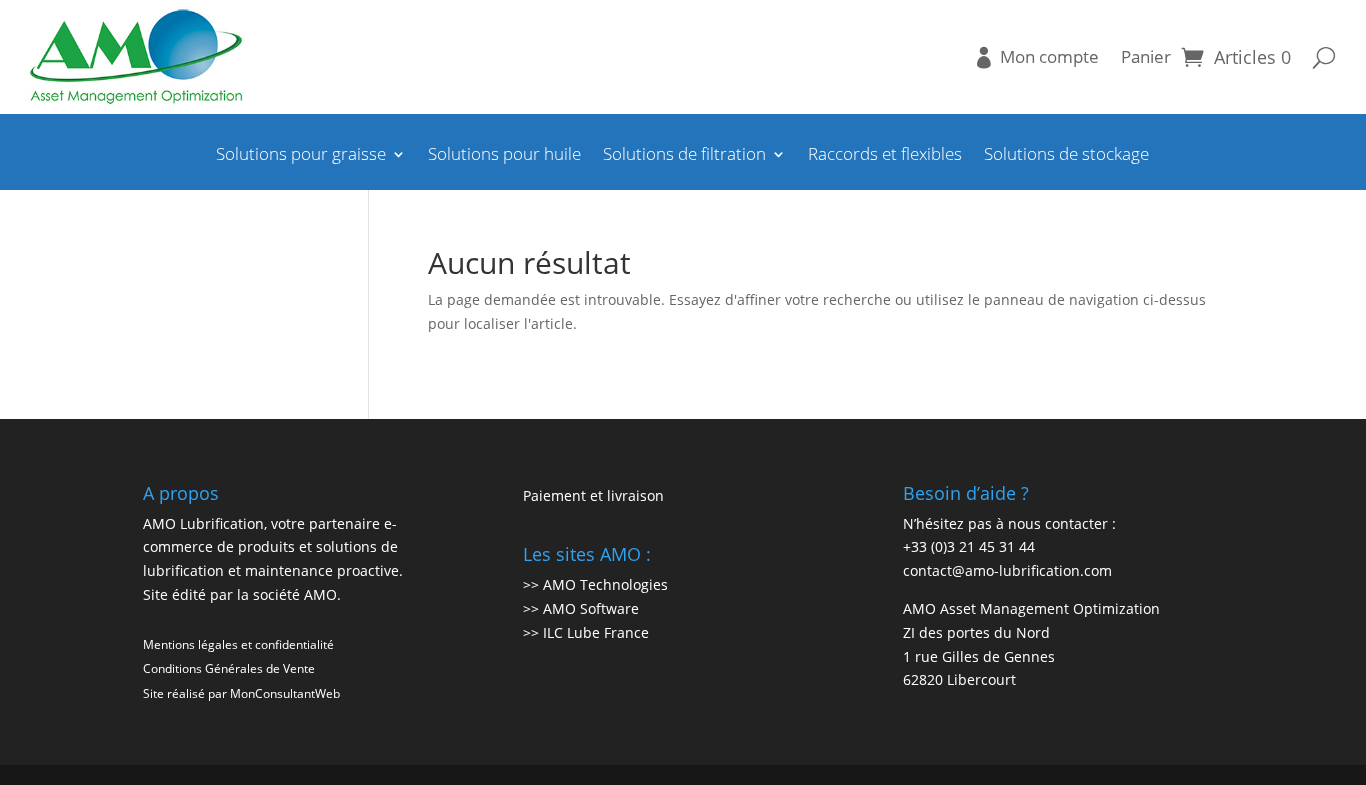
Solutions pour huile (504, 156)
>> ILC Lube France (586, 632)
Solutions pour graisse (301, 156)
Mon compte (1049, 56)
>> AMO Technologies (595, 584)
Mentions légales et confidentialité (238, 644)
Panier (1146, 56)
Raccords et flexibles (885, 156)
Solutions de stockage (1066, 156)
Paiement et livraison (593, 495)
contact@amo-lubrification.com (1007, 570)
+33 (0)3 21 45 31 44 (969, 546)
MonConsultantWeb (285, 693)
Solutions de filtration (684, 156)
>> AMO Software (581, 608)
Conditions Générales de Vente (229, 668)
